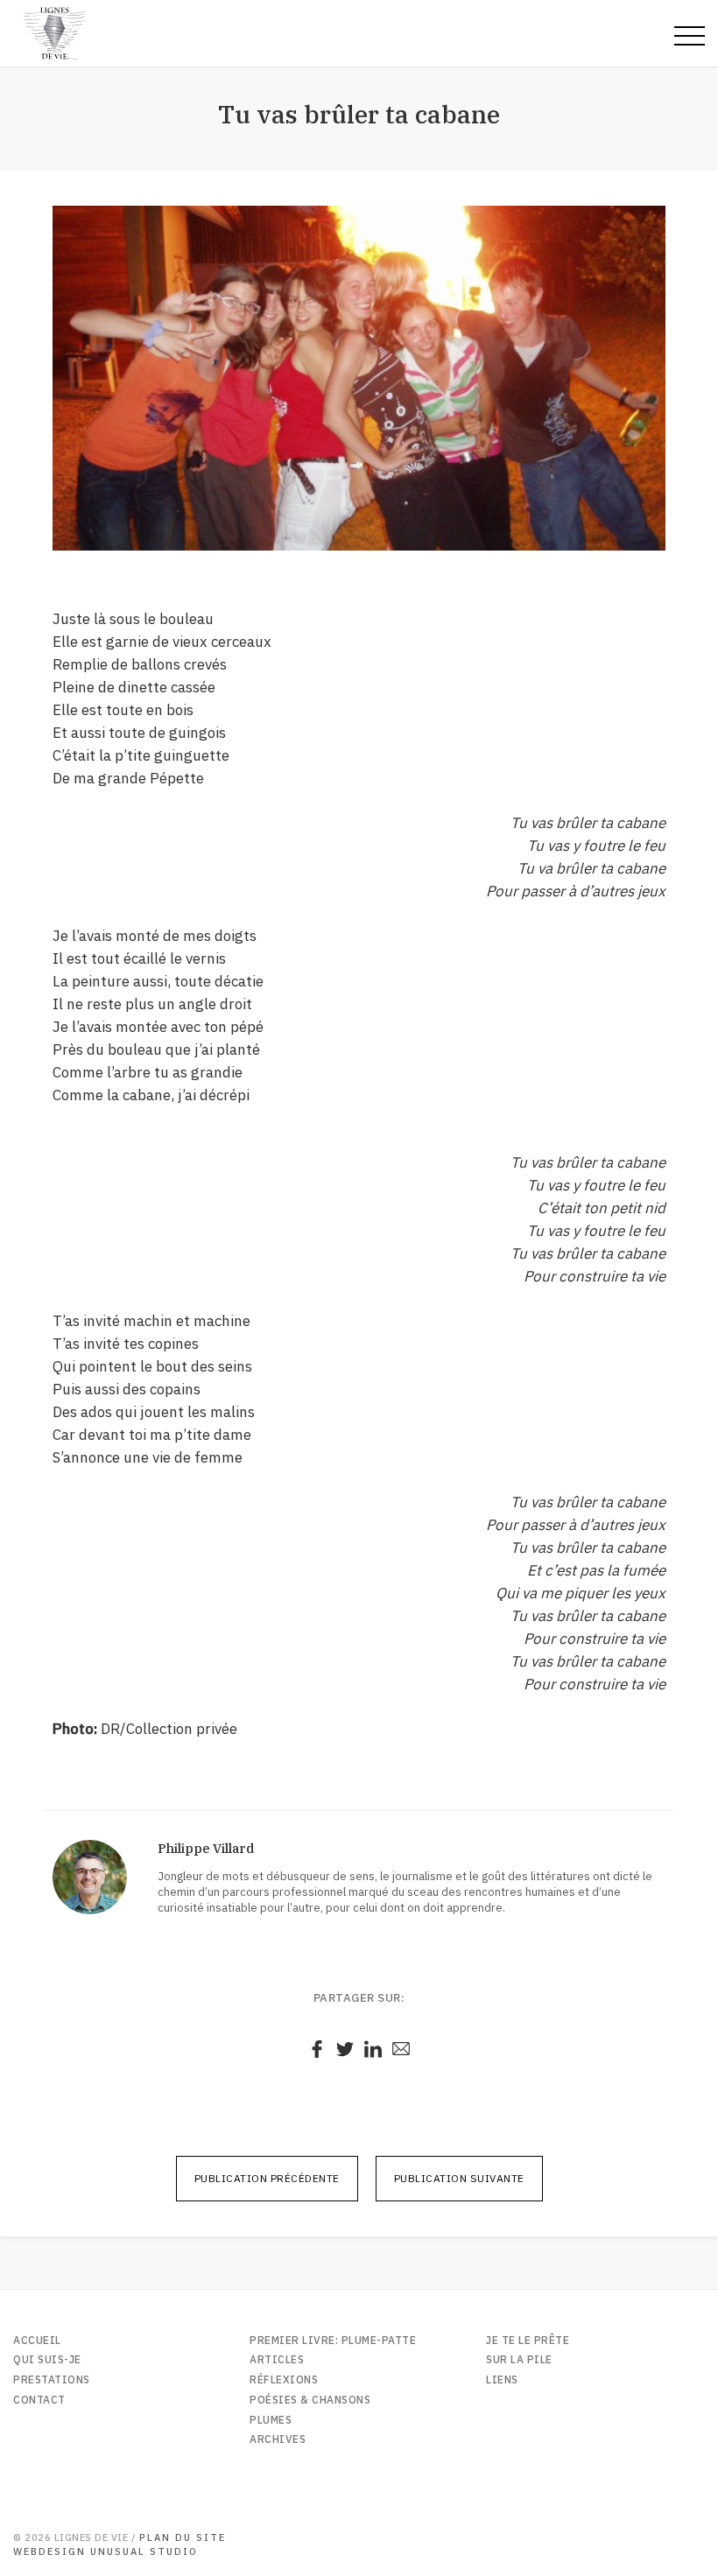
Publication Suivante (459, 2178)
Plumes (271, 2420)
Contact (39, 2400)
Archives (278, 2439)
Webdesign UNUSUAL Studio (106, 2551)
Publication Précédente (267, 2178)
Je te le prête (528, 2340)
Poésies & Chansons (310, 2400)
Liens (502, 2379)
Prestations (52, 2379)
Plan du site (183, 2537)
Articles (277, 2359)
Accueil (37, 2340)
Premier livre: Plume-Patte (333, 2340)
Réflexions (284, 2379)
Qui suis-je (47, 2359)
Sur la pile (519, 2359)
